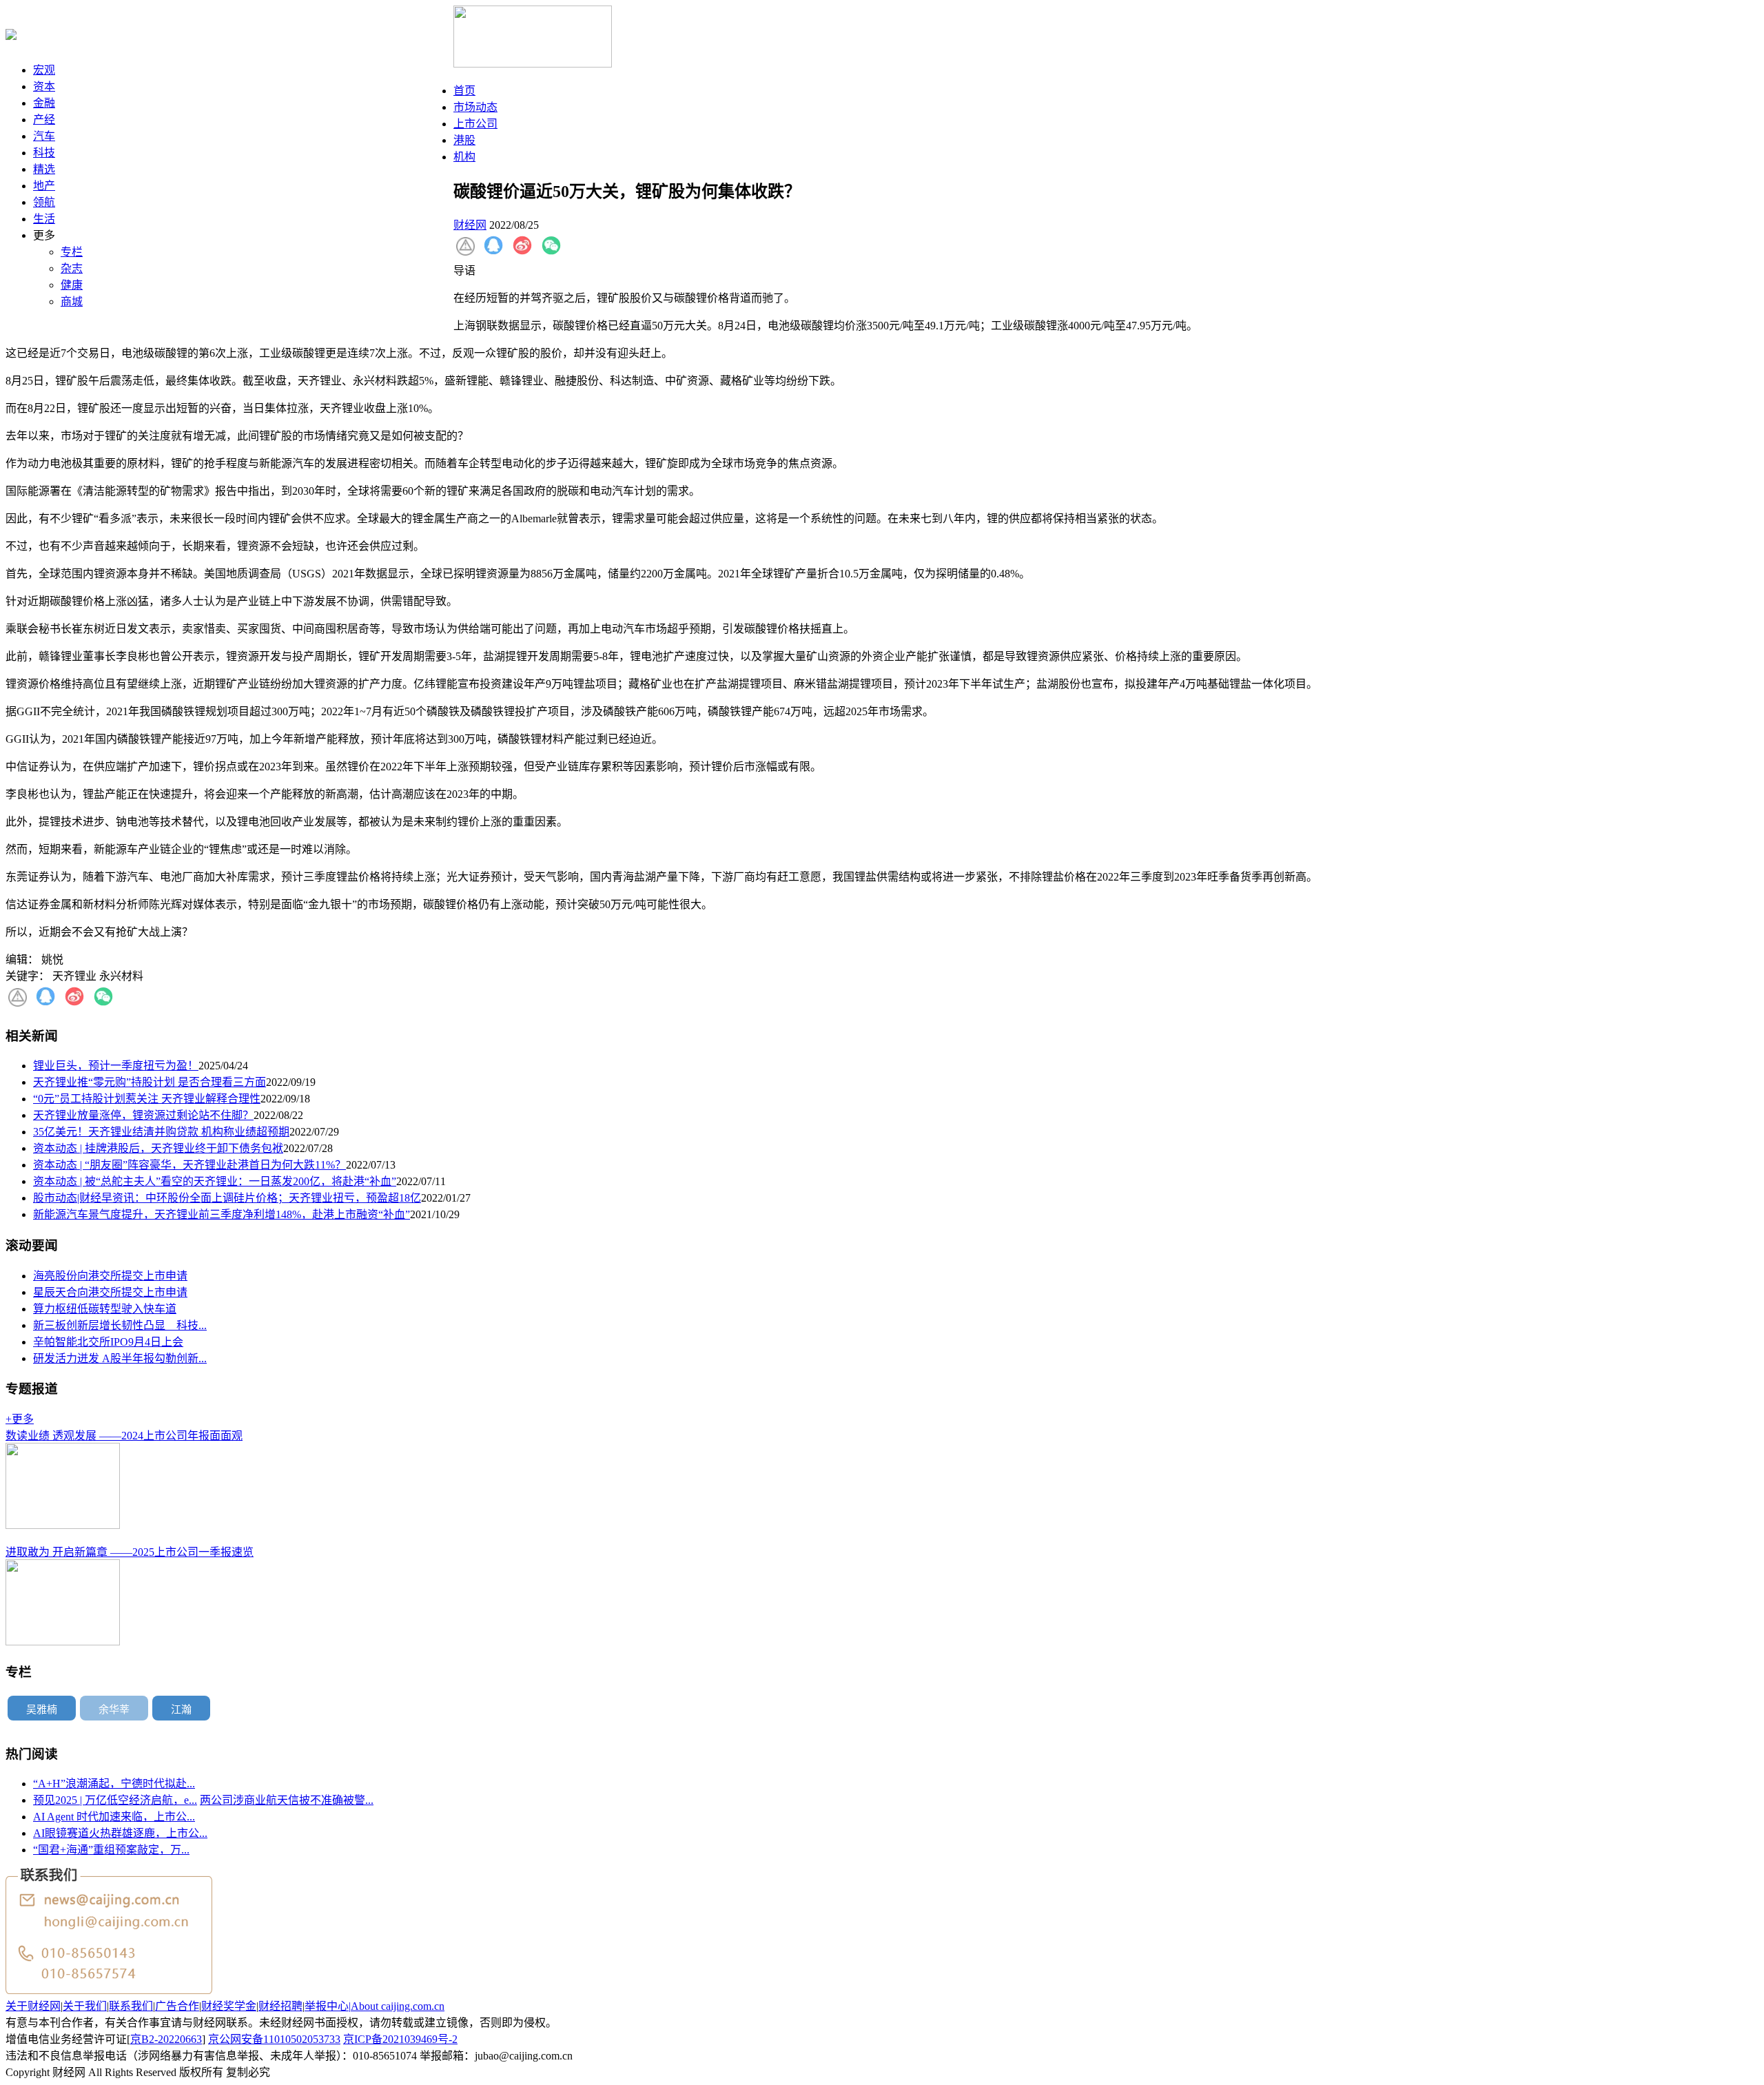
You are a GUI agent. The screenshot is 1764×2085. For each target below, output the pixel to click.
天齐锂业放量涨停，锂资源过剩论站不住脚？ (143, 1115)
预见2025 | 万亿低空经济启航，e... (115, 1800)
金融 (44, 103)
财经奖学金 (229, 2006)
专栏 (72, 252)
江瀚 (181, 1709)
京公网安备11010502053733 (274, 2039)
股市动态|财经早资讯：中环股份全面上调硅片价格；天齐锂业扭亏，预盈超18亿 (227, 1198)
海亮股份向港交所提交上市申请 (110, 1276)
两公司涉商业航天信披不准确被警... (287, 1800)
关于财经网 (33, 2006)
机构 (464, 157)
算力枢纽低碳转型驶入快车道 (105, 1309)
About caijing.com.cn (398, 2006)
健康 (72, 285)
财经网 (470, 225)
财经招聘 (280, 2006)
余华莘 (114, 1709)
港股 (464, 140)
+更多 (20, 1419)
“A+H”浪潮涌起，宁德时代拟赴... (114, 1784)
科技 (44, 153)
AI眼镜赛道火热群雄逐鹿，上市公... (120, 1833)
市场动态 (475, 107)
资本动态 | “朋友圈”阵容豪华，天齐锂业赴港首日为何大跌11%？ (189, 1165)
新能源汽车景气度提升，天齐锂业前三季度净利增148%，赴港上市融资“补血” (222, 1214)
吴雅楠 (42, 1709)
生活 (44, 219)
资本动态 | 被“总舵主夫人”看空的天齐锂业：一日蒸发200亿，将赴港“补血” (215, 1181)
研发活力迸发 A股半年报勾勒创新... (120, 1358)
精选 (44, 169)
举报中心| (328, 2006)
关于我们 (85, 2006)
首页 (464, 91)
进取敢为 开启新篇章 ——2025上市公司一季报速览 (130, 1552)
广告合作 (177, 2006)
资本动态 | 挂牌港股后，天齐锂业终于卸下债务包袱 (158, 1148)
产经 (44, 120)
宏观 (44, 70)
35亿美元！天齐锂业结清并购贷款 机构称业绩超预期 (161, 1132)
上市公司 (475, 124)
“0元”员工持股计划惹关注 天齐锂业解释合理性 (147, 1099)
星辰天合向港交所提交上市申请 (110, 1292)
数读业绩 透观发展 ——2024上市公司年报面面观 (124, 1436)
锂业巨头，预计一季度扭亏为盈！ (116, 1066)
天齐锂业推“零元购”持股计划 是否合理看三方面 (150, 1082)
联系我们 (131, 2006)
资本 (44, 86)
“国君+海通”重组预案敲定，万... (111, 1850)
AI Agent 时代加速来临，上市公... (114, 1817)
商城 (72, 301)
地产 (44, 186)
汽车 (44, 136)
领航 (44, 202)
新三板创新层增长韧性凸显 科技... (120, 1325)
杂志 (72, 268)
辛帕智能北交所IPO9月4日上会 (108, 1342)
